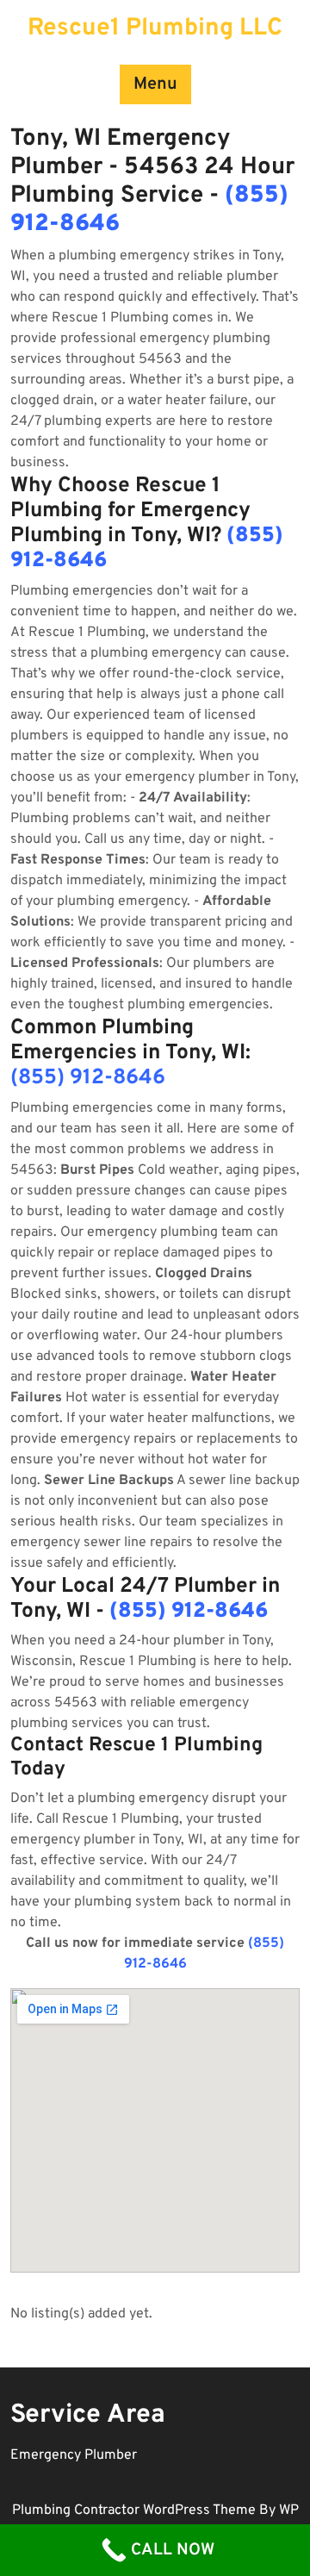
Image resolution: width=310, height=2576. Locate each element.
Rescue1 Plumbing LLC (155, 28)
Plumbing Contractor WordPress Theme (136, 2511)
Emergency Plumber (74, 2455)
